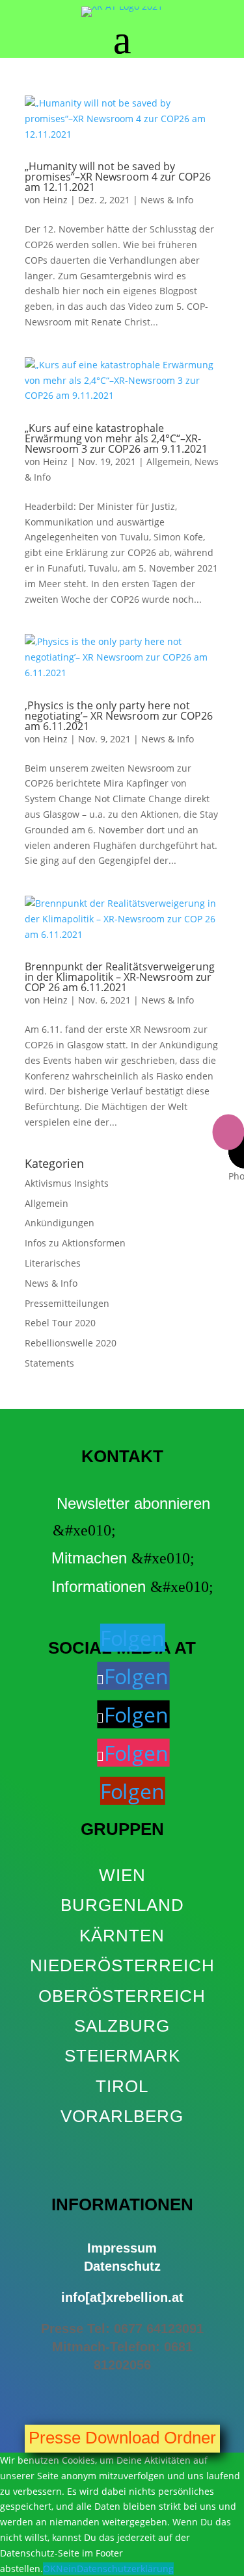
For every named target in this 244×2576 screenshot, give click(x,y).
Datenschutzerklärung (125, 2569)
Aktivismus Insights (67, 1183)
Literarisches (53, 1263)
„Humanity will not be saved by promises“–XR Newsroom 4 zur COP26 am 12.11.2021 (118, 177)
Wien (122, 1875)
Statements (49, 1363)
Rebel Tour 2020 (60, 1323)
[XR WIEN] (122, 2146)
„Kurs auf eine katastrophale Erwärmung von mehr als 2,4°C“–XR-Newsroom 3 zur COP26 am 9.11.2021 (116, 438)
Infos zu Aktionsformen (75, 1243)
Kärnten (122, 1936)
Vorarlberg (122, 2116)
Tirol (122, 2086)
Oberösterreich (122, 1996)
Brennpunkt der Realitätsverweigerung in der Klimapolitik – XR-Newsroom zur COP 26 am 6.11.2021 (120, 977)
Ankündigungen (60, 1223)
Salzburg (122, 2026)
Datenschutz (122, 2266)
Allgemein (168, 461)
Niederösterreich (122, 1965)
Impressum (122, 2248)
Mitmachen (89, 1558)
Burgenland (122, 1905)
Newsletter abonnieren (133, 1503)
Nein (66, 2569)
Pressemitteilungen (67, 1303)
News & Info (167, 200)
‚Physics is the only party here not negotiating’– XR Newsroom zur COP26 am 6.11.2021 (119, 716)
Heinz (55, 200)
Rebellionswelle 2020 (71, 1343)
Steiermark (122, 2056)
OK (49, 2569)
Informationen (99, 1586)
